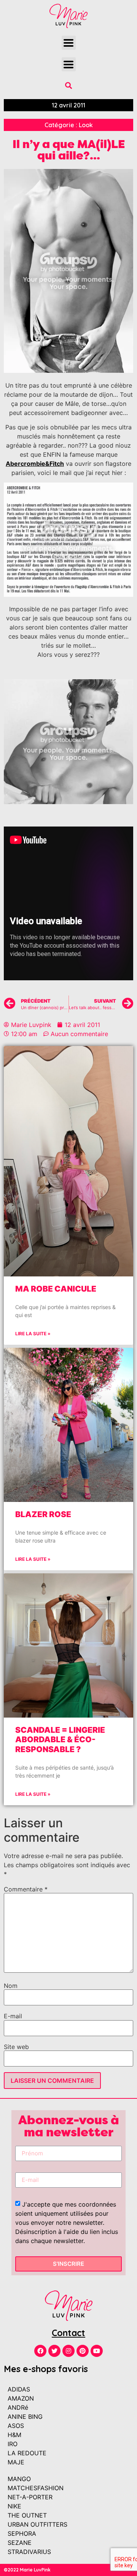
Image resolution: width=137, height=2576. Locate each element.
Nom (11, 1986)
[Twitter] (54, 2351)
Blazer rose (43, 1514)
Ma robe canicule (56, 1289)
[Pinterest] (83, 2351)
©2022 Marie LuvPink (27, 2570)
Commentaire (26, 1889)
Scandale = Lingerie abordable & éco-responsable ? (60, 1739)
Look (86, 125)
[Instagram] (68, 2351)
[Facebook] (40, 2351)
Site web (16, 2047)
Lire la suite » (33, 1334)
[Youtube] (97, 2351)
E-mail (13, 2016)
